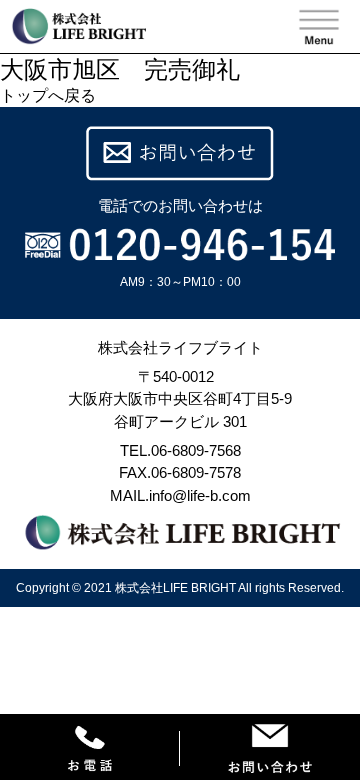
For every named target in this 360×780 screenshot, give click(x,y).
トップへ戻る (48, 95)
